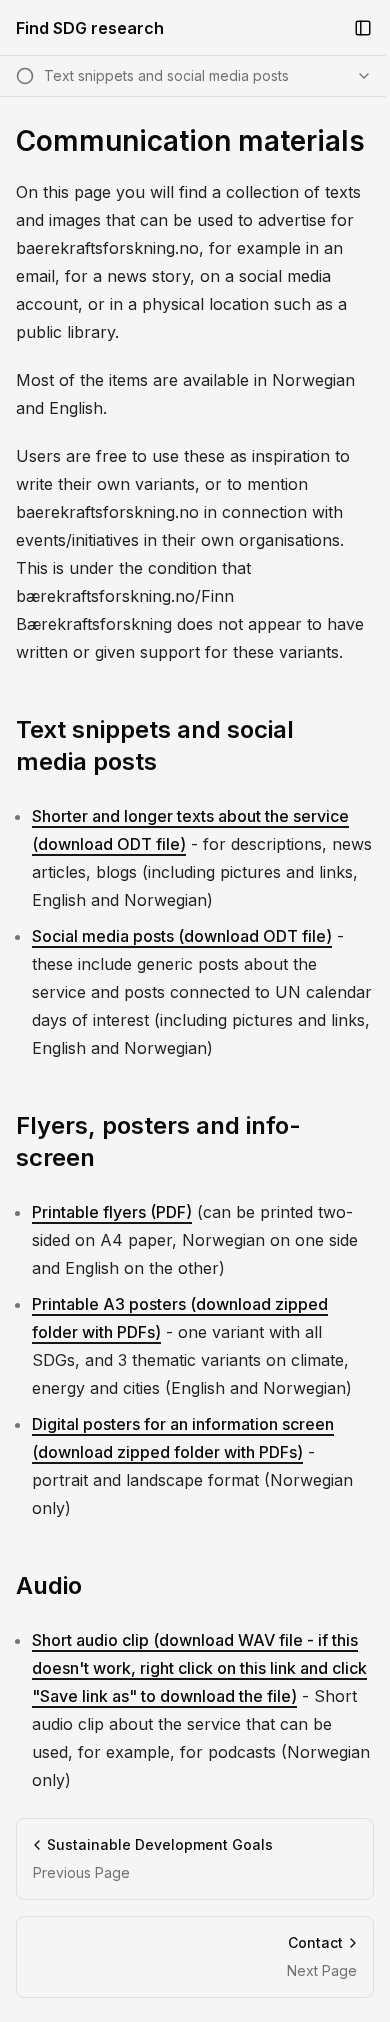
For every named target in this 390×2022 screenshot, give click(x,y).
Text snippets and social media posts (155, 745)
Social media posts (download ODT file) (182, 936)
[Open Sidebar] (363, 28)
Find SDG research (90, 28)
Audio (49, 1585)
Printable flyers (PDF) (112, 1212)
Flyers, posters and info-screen (158, 1141)
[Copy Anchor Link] (362, 746)
